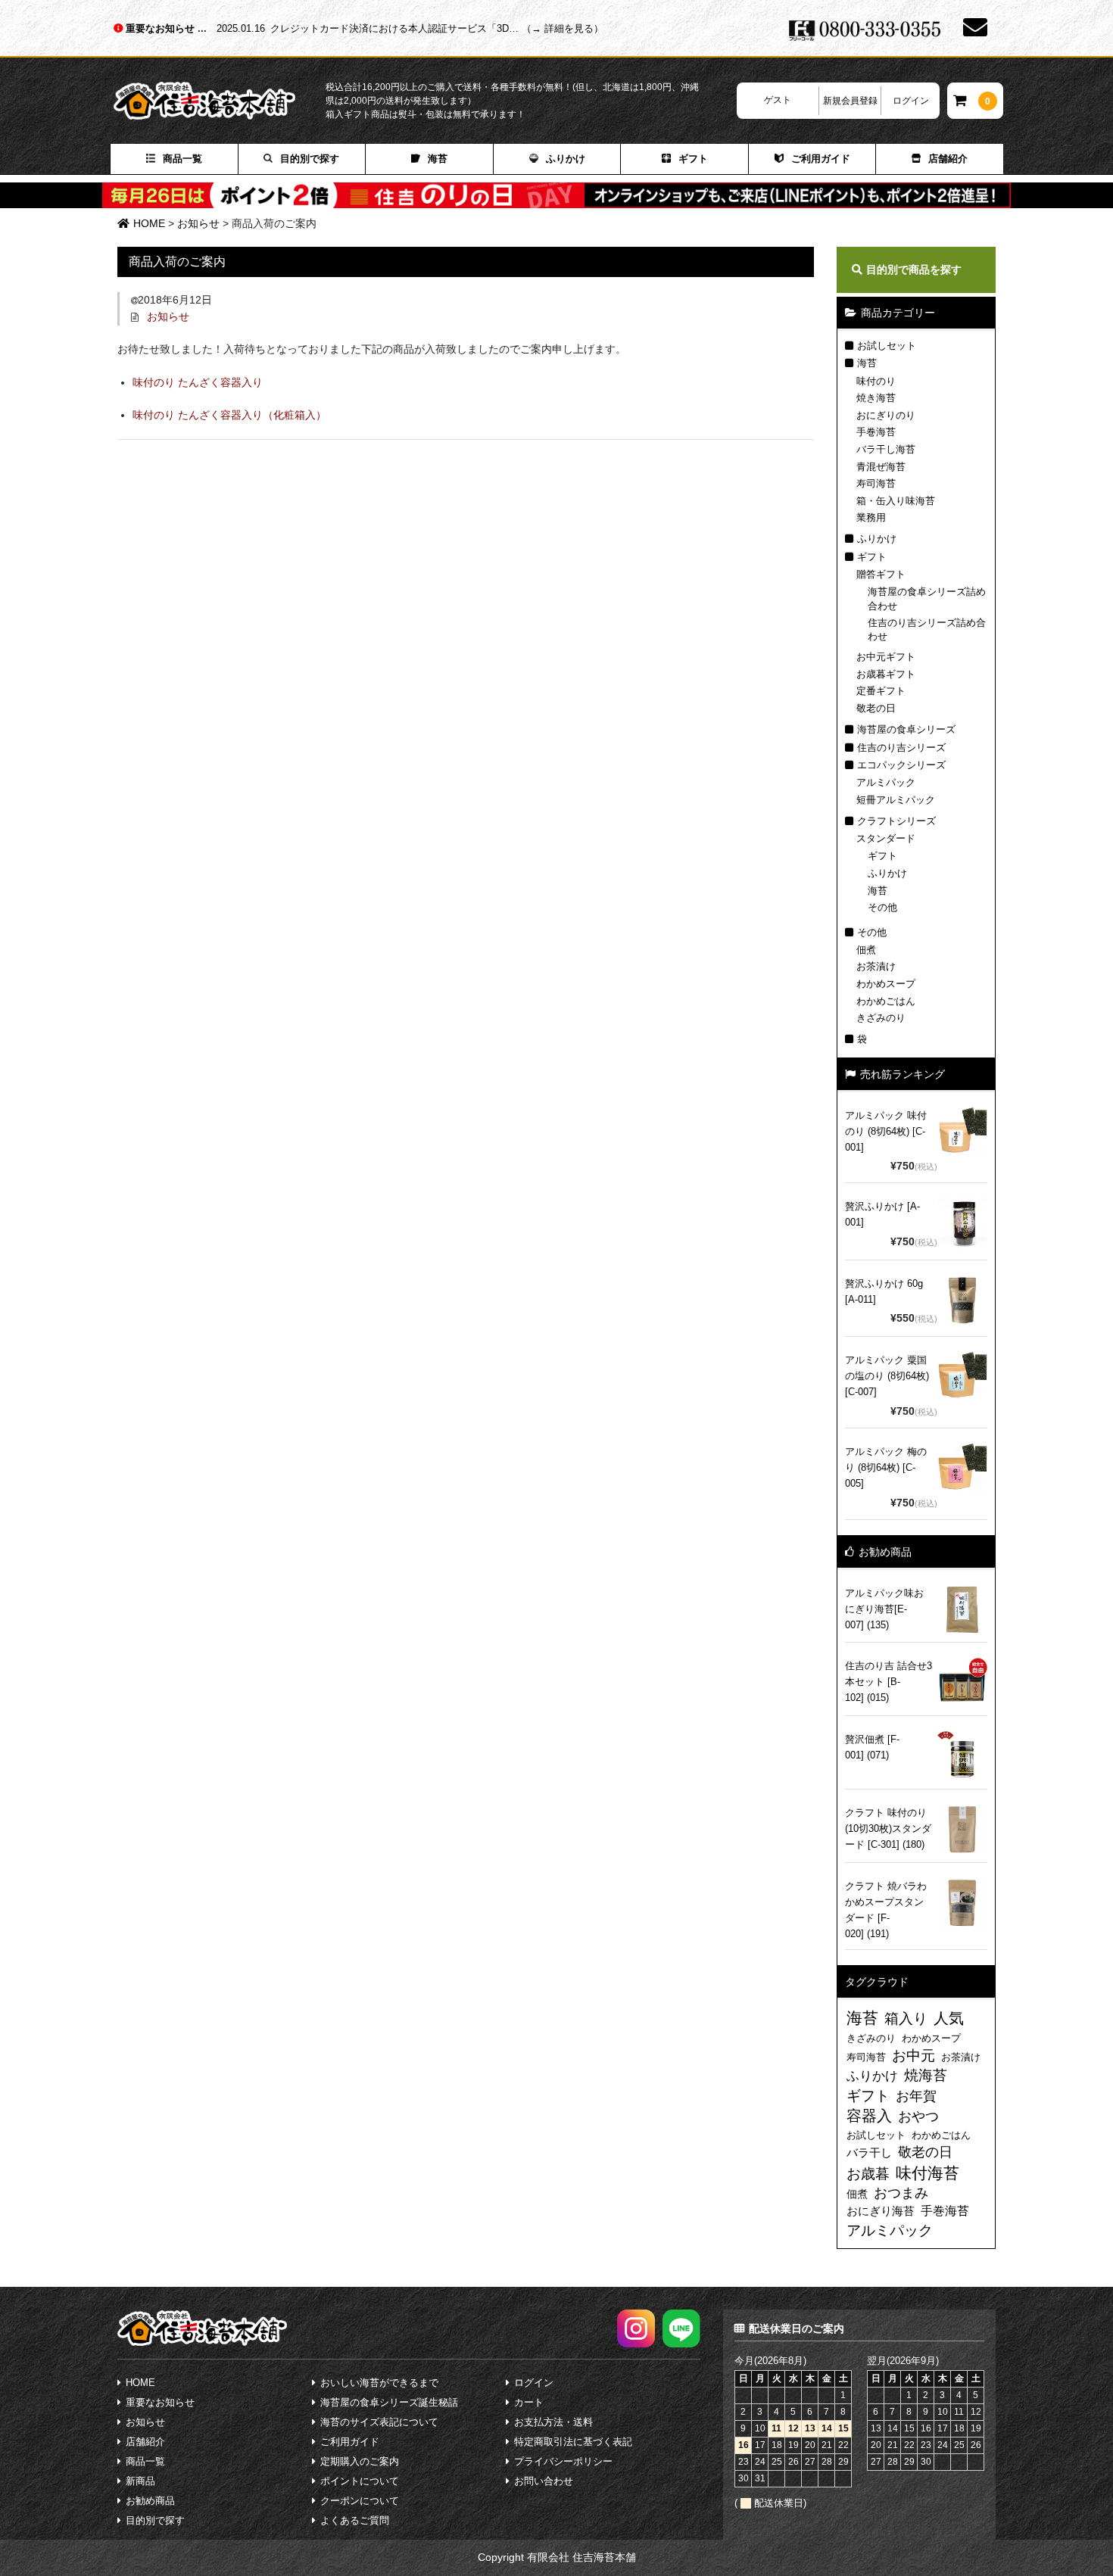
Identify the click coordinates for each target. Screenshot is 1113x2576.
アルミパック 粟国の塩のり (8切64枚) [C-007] (887, 1376)
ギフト (693, 159)
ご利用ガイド (821, 159)
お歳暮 (868, 2174)
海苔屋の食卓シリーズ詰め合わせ (927, 598)
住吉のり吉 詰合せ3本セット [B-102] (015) (889, 1682)
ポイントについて (360, 2481)
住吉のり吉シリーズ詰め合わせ (927, 629)
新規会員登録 (850, 101)
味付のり (876, 381)
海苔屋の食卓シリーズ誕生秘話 (389, 2402)
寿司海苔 (876, 483)
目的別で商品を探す (914, 269)
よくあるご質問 (355, 2520)
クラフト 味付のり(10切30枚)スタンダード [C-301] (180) (888, 1828)
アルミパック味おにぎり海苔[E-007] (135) (884, 1609)
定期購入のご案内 (360, 2461)
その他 (882, 907)
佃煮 (866, 950)
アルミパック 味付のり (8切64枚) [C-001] (886, 1131)
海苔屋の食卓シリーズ (906, 729)
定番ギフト (881, 691)
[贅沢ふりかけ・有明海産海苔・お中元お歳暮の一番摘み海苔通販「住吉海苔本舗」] (220, 101)
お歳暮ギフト (886, 674)
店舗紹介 (948, 159)
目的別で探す (310, 159)
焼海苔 (926, 2075)
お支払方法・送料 (553, 2422)
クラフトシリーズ (896, 821)
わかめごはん (886, 1001)
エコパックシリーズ (901, 765)
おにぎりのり (886, 415)
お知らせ (168, 316)
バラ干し (869, 2152)
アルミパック (886, 782)
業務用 (871, 517)
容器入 (869, 2116)
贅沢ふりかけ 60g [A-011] (884, 1291)
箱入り (906, 2018)
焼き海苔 (876, 398)
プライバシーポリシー (563, 2461)
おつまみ (901, 2193)
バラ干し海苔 (886, 449)
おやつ (918, 2117)
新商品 (140, 2481)
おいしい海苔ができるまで (379, 2383)
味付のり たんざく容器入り (198, 382)
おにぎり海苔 (881, 2211)
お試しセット (887, 346)
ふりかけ (566, 159)
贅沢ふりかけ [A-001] (882, 1214)
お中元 (913, 2056)
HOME (140, 2383)
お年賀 (916, 2096)
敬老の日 (876, 708)
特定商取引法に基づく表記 (573, 2442)
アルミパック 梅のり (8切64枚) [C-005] (886, 1467)
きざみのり (881, 1018)
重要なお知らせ (162, 28)
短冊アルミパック (896, 800)
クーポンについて (360, 2501)
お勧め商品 (150, 2501)
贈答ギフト (881, 574)
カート (529, 2402)
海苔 (438, 159)
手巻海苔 (876, 432)
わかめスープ (886, 984)
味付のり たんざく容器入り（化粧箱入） (229, 415)
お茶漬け (876, 966)
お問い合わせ (544, 2481)
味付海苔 (927, 2173)
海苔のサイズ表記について (379, 2422)
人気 (949, 2018)
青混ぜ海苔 (881, 467)
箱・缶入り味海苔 (896, 501)
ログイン (911, 101)
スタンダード (886, 838)
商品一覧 (182, 159)
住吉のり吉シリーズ (901, 748)
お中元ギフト (886, 657)
